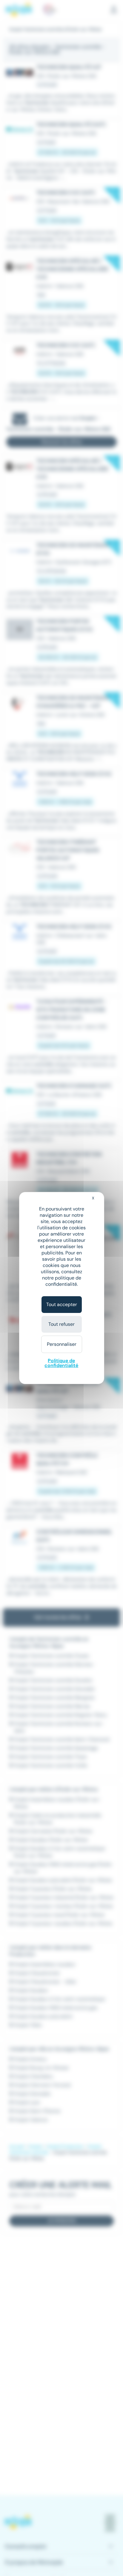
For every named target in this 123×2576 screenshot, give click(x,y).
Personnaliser (62, 1344)
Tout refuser (61, 1324)
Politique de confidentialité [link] (61, 1363)
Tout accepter (62, 1304)
